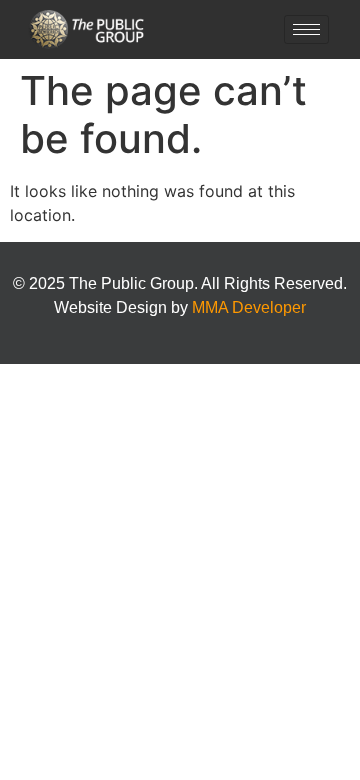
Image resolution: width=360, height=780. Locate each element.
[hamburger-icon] (306, 29)
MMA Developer (249, 307)
